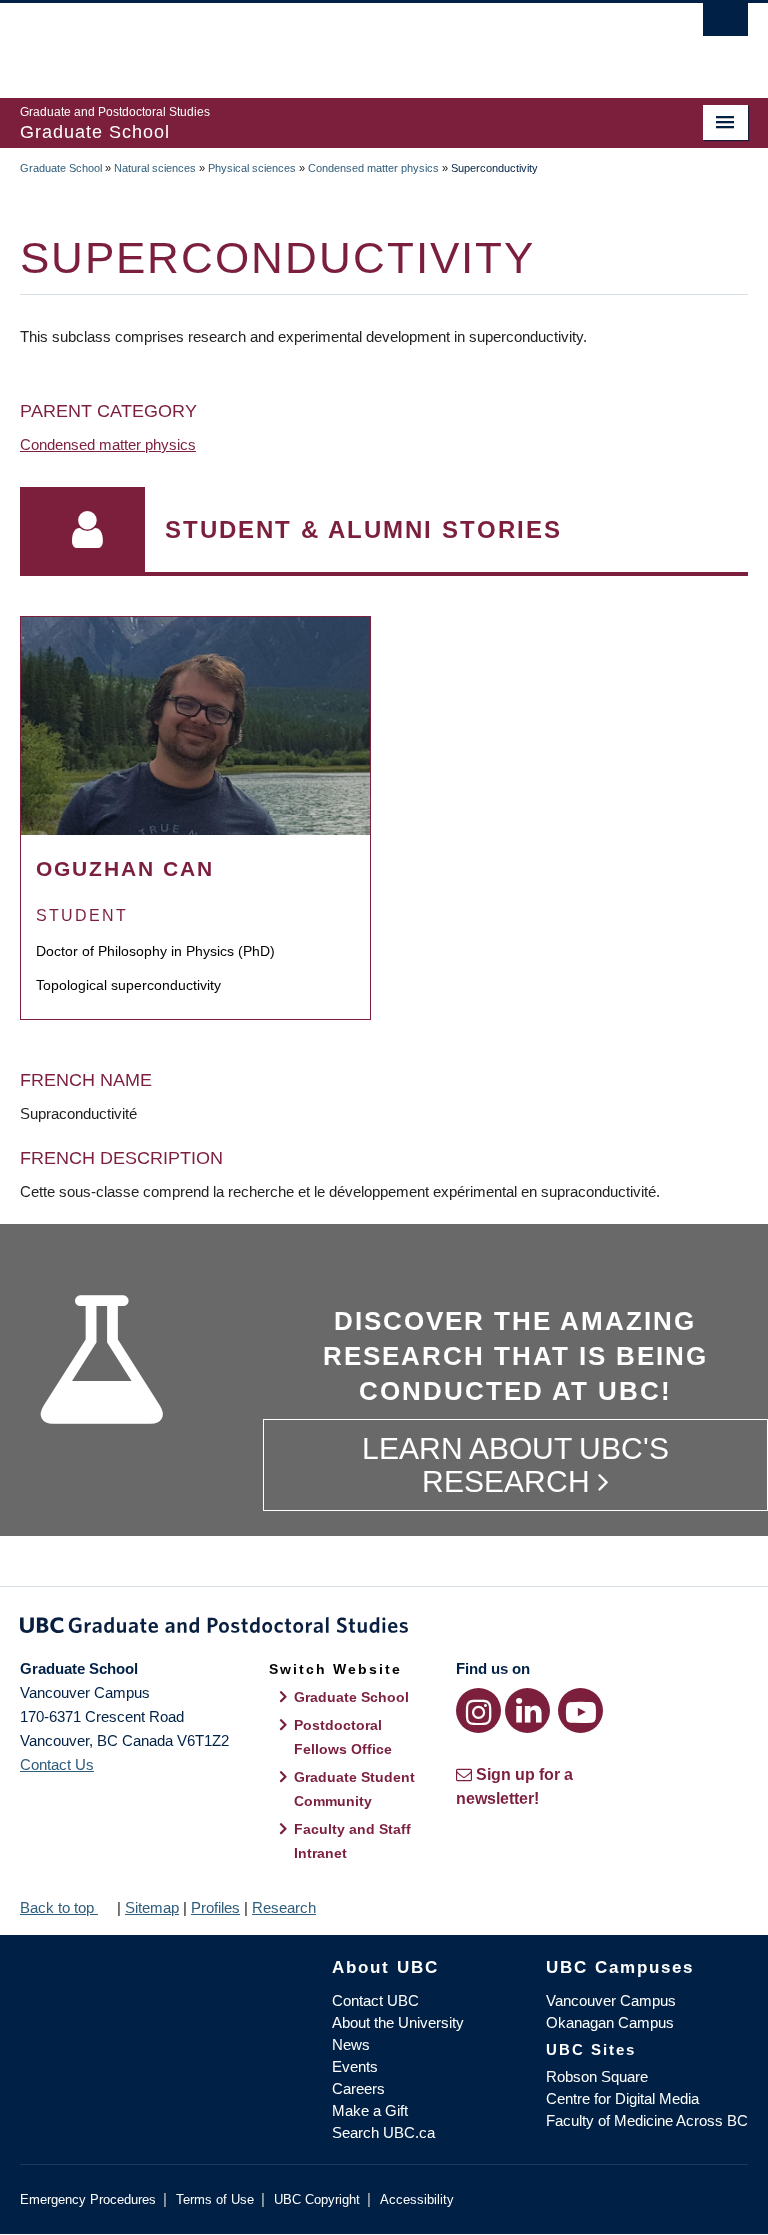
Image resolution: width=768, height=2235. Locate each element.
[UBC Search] (725, 25)
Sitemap (152, 1907)
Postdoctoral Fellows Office (343, 1737)
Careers (358, 2088)
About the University (398, 2022)
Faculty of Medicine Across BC (647, 2120)
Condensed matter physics (373, 168)
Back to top (59, 1907)
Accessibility (417, 2199)
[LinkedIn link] (527, 1710)
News (351, 2044)
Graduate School (61, 168)
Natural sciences (155, 168)
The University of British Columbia (329, 41)
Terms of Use (215, 2199)
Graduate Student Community (354, 1789)
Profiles (215, 1907)
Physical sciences (252, 168)
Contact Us (57, 1764)
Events (355, 2066)
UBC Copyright (317, 2199)
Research (284, 1907)
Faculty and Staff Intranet (352, 1841)
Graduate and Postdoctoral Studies (384, 1629)
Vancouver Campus (611, 2000)
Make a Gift (370, 2110)
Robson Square (597, 2076)
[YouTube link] (580, 1710)
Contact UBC (375, 2000)
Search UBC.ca (383, 2132)
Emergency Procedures (88, 2199)
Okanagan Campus (610, 2022)
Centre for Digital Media (622, 2098)
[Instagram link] (478, 1710)
